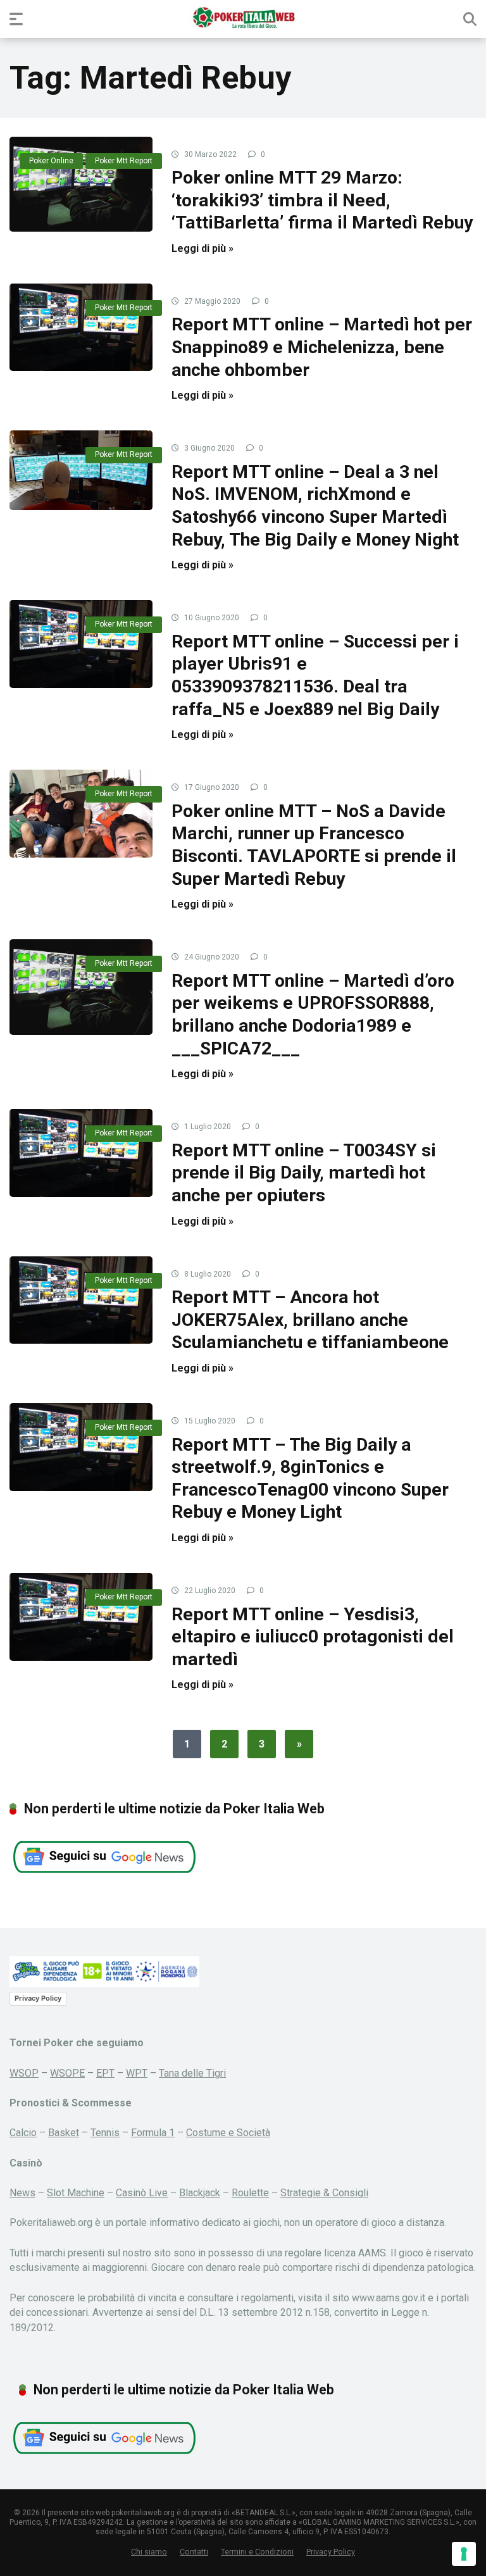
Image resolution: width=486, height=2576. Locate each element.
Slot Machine (76, 2193)
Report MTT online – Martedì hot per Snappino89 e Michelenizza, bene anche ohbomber (322, 347)
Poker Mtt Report (124, 161)
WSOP (24, 2073)
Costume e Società (228, 2133)
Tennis (105, 2133)
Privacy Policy (38, 1998)
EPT (105, 2073)
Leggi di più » (202, 248)
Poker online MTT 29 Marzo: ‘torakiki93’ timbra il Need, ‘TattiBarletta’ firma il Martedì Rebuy (322, 200)
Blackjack (200, 2193)
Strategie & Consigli (324, 2193)
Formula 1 (153, 2133)
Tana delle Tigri (192, 2073)
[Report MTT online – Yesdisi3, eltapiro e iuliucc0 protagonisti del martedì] (81, 1616)
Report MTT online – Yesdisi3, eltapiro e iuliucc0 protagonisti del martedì (313, 1637)
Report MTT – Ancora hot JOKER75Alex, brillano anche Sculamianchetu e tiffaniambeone (310, 1320)
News (22, 2193)
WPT (137, 2073)
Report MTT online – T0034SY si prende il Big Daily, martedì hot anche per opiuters (304, 1173)
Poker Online (51, 161)
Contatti (194, 2552)
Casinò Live (142, 2193)
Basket (64, 2133)
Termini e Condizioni (257, 2552)
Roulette (250, 2193)
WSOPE (67, 2073)
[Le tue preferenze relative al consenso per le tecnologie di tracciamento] (464, 2554)
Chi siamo (149, 2552)
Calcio (23, 2133)
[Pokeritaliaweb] (243, 18)
